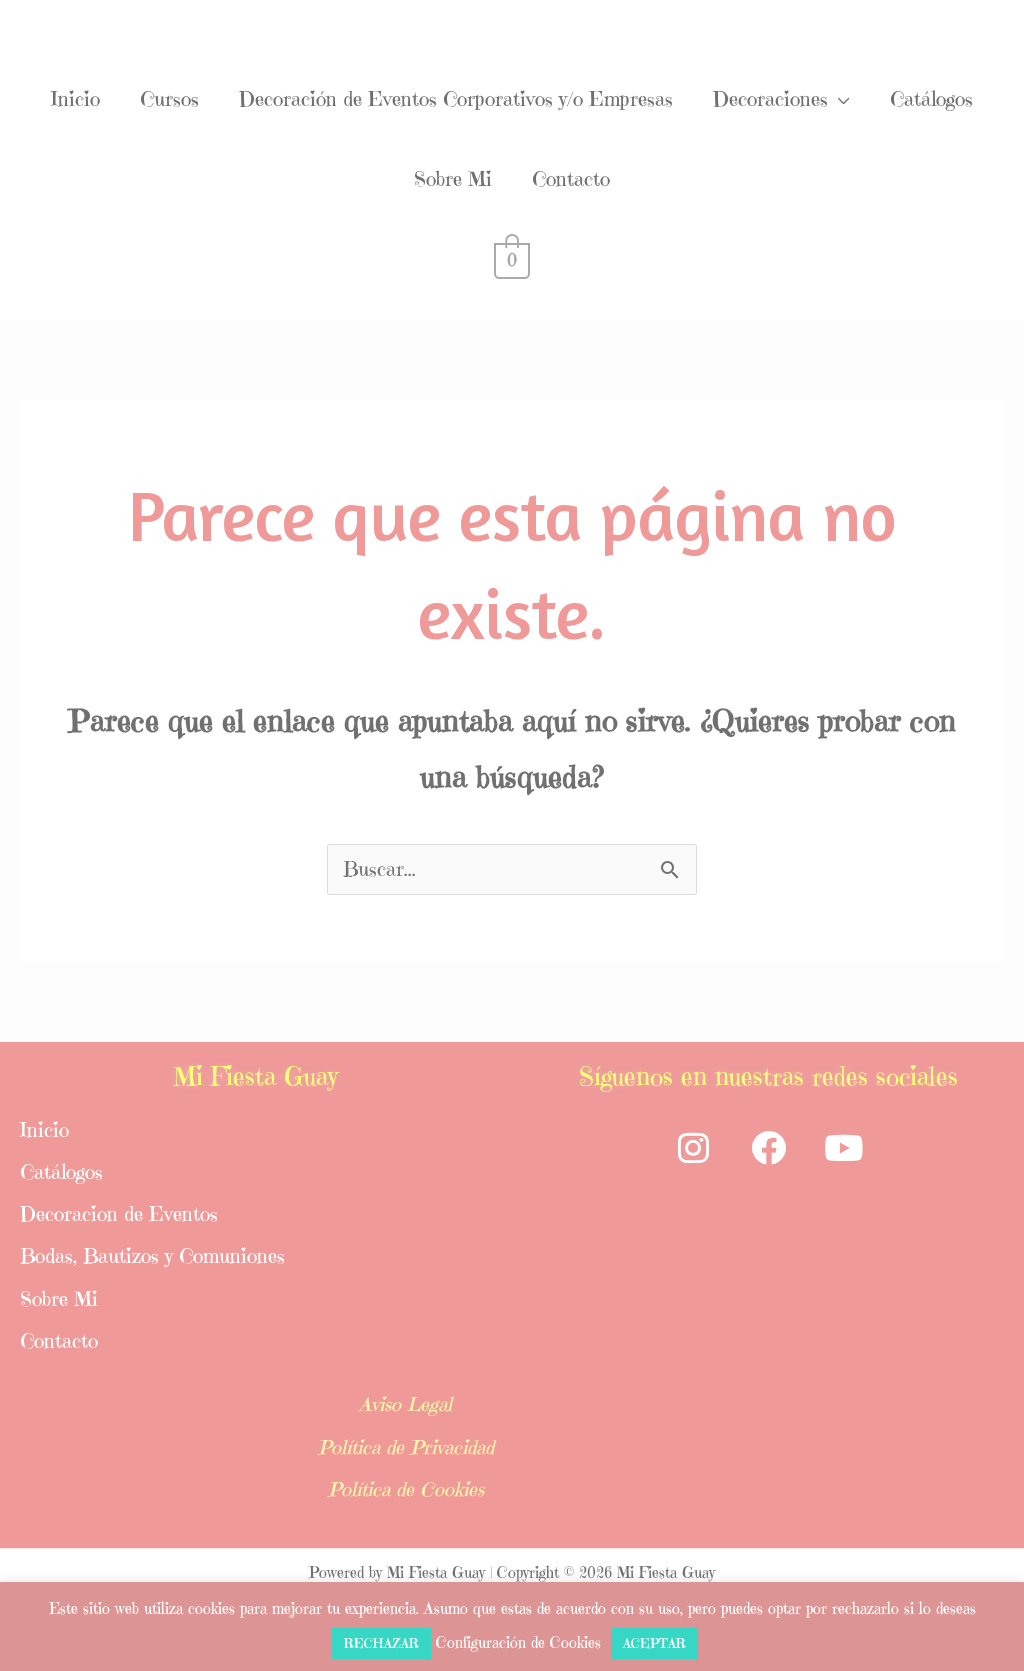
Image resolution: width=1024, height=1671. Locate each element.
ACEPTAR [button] (654, 1643)
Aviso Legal (405, 1404)
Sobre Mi (453, 179)
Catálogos (931, 99)
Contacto (571, 179)
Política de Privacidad (406, 1447)
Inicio (75, 99)
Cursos (169, 99)
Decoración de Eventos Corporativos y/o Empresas (456, 99)
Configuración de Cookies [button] (518, 1642)
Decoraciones (770, 99)
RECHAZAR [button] (381, 1643)
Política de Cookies (406, 1489)
